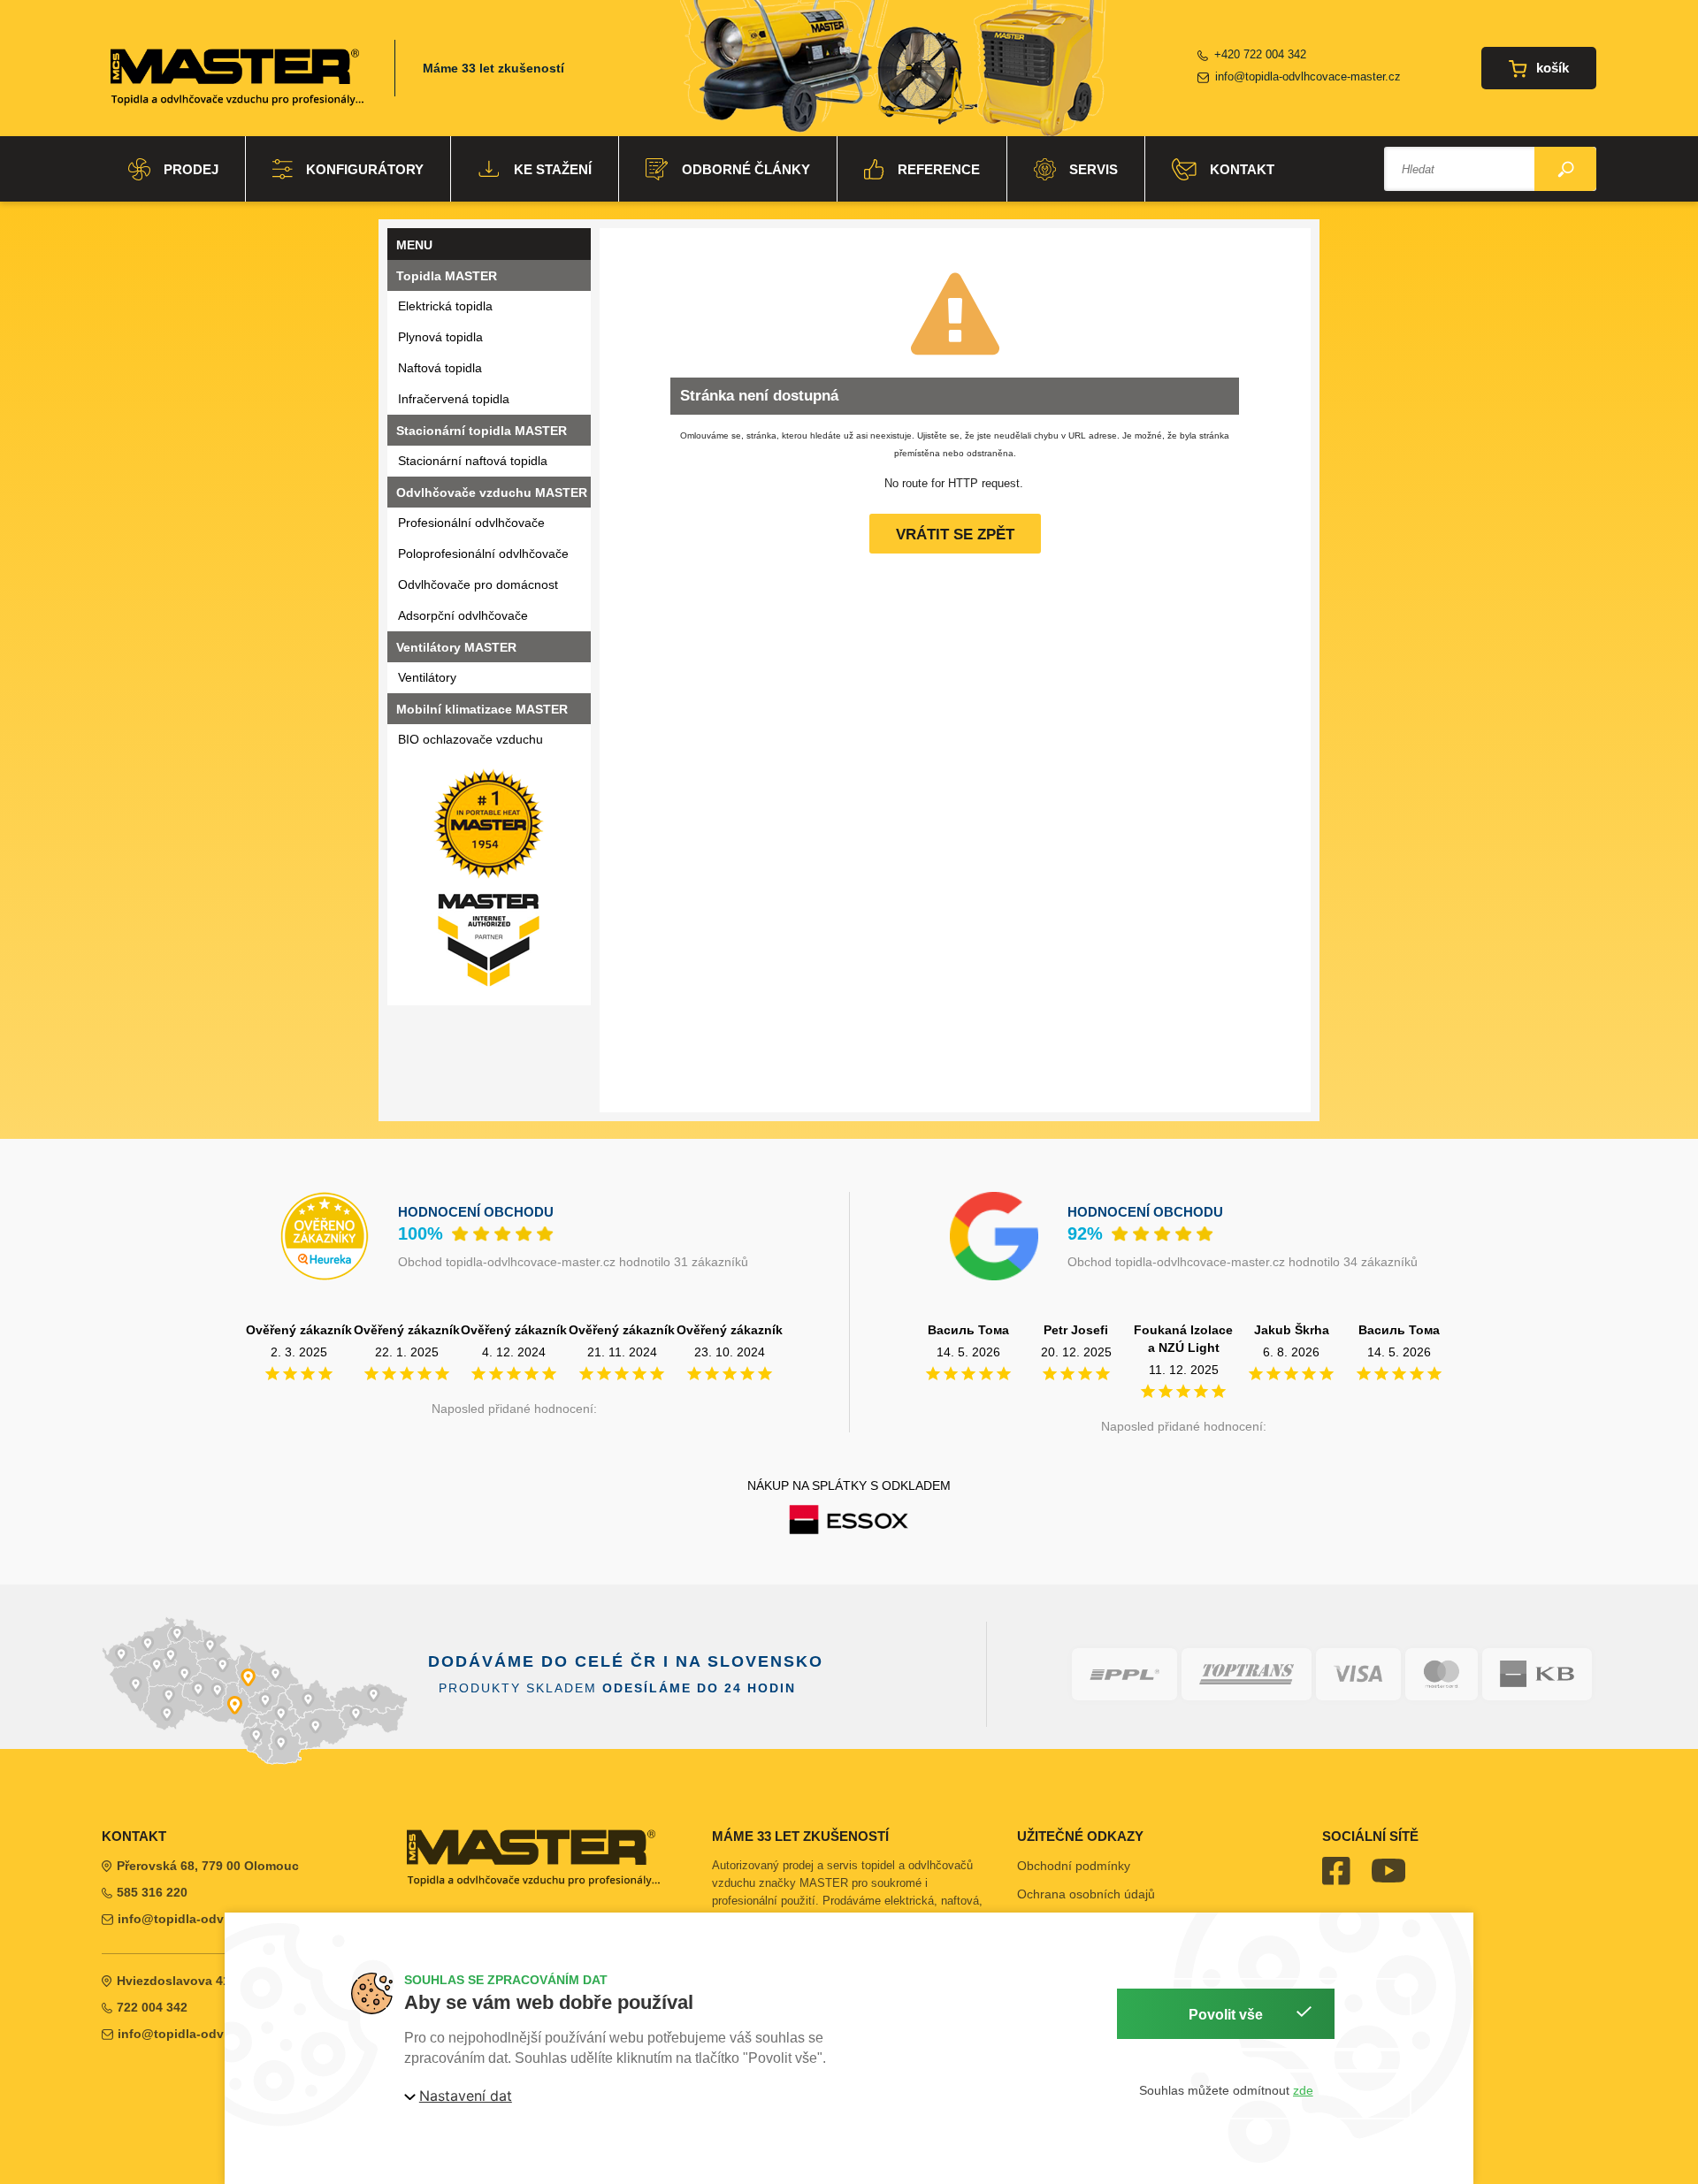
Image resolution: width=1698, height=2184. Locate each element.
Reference (939, 169)
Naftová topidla (440, 368)
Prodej (191, 169)
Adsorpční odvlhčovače (463, 615)
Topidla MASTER (447, 276)
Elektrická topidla (445, 306)
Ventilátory (427, 677)
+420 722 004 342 (1260, 54)
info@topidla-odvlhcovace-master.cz (1308, 76)
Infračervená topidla (454, 399)
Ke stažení (553, 169)
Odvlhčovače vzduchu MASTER (492, 493)
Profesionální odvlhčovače (471, 523)
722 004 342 (152, 2007)
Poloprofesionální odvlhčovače (483, 554)
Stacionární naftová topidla (473, 461)
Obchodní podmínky (1074, 1866)
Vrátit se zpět (955, 535)
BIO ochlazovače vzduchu (470, 739)
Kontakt (1242, 169)
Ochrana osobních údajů (1086, 1894)
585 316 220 (152, 1892)
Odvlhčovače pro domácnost (478, 584)
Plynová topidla (440, 337)
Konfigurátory (365, 169)
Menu (414, 245)
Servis (1094, 169)
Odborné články (746, 169)
